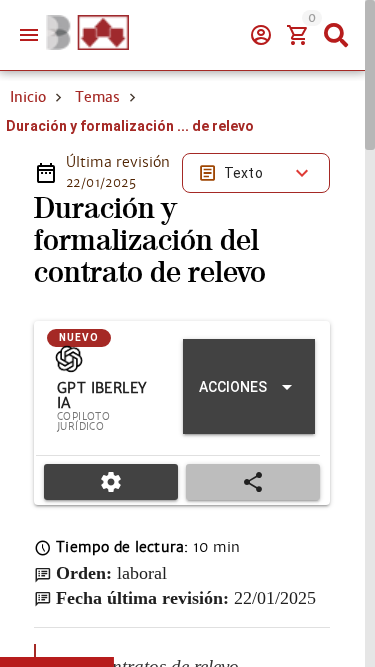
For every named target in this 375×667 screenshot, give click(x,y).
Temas (97, 97)
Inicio (28, 97)
